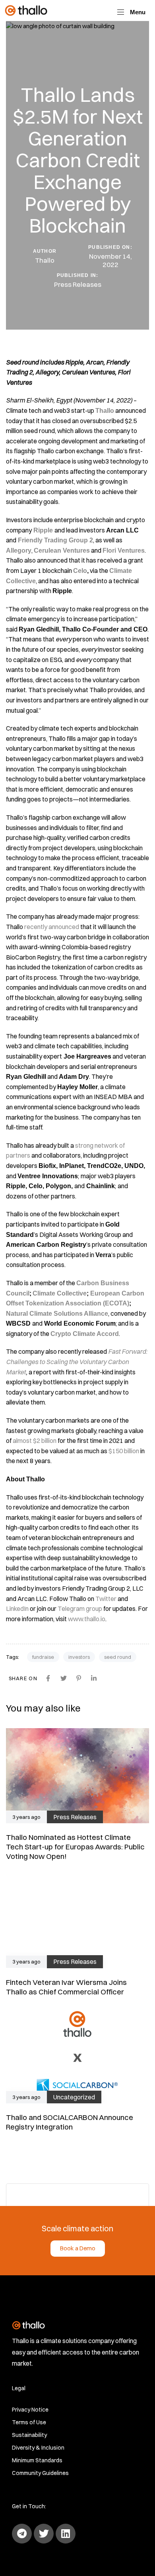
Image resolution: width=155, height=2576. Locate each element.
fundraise (43, 1657)
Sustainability (29, 2435)
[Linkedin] (66, 2534)
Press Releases (78, 284)
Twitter (106, 1599)
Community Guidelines (40, 2473)
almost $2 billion (35, 1441)
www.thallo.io (87, 1619)
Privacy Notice (30, 2410)
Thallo (45, 260)
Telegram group (80, 1609)
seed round (118, 1657)
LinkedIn (17, 1609)
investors (79, 1657)
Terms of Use (29, 2422)
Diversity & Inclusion (38, 2448)
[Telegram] (22, 2534)
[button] (131, 12)
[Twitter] (44, 2534)
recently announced (52, 927)
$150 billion (124, 1451)
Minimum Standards (37, 2460)
